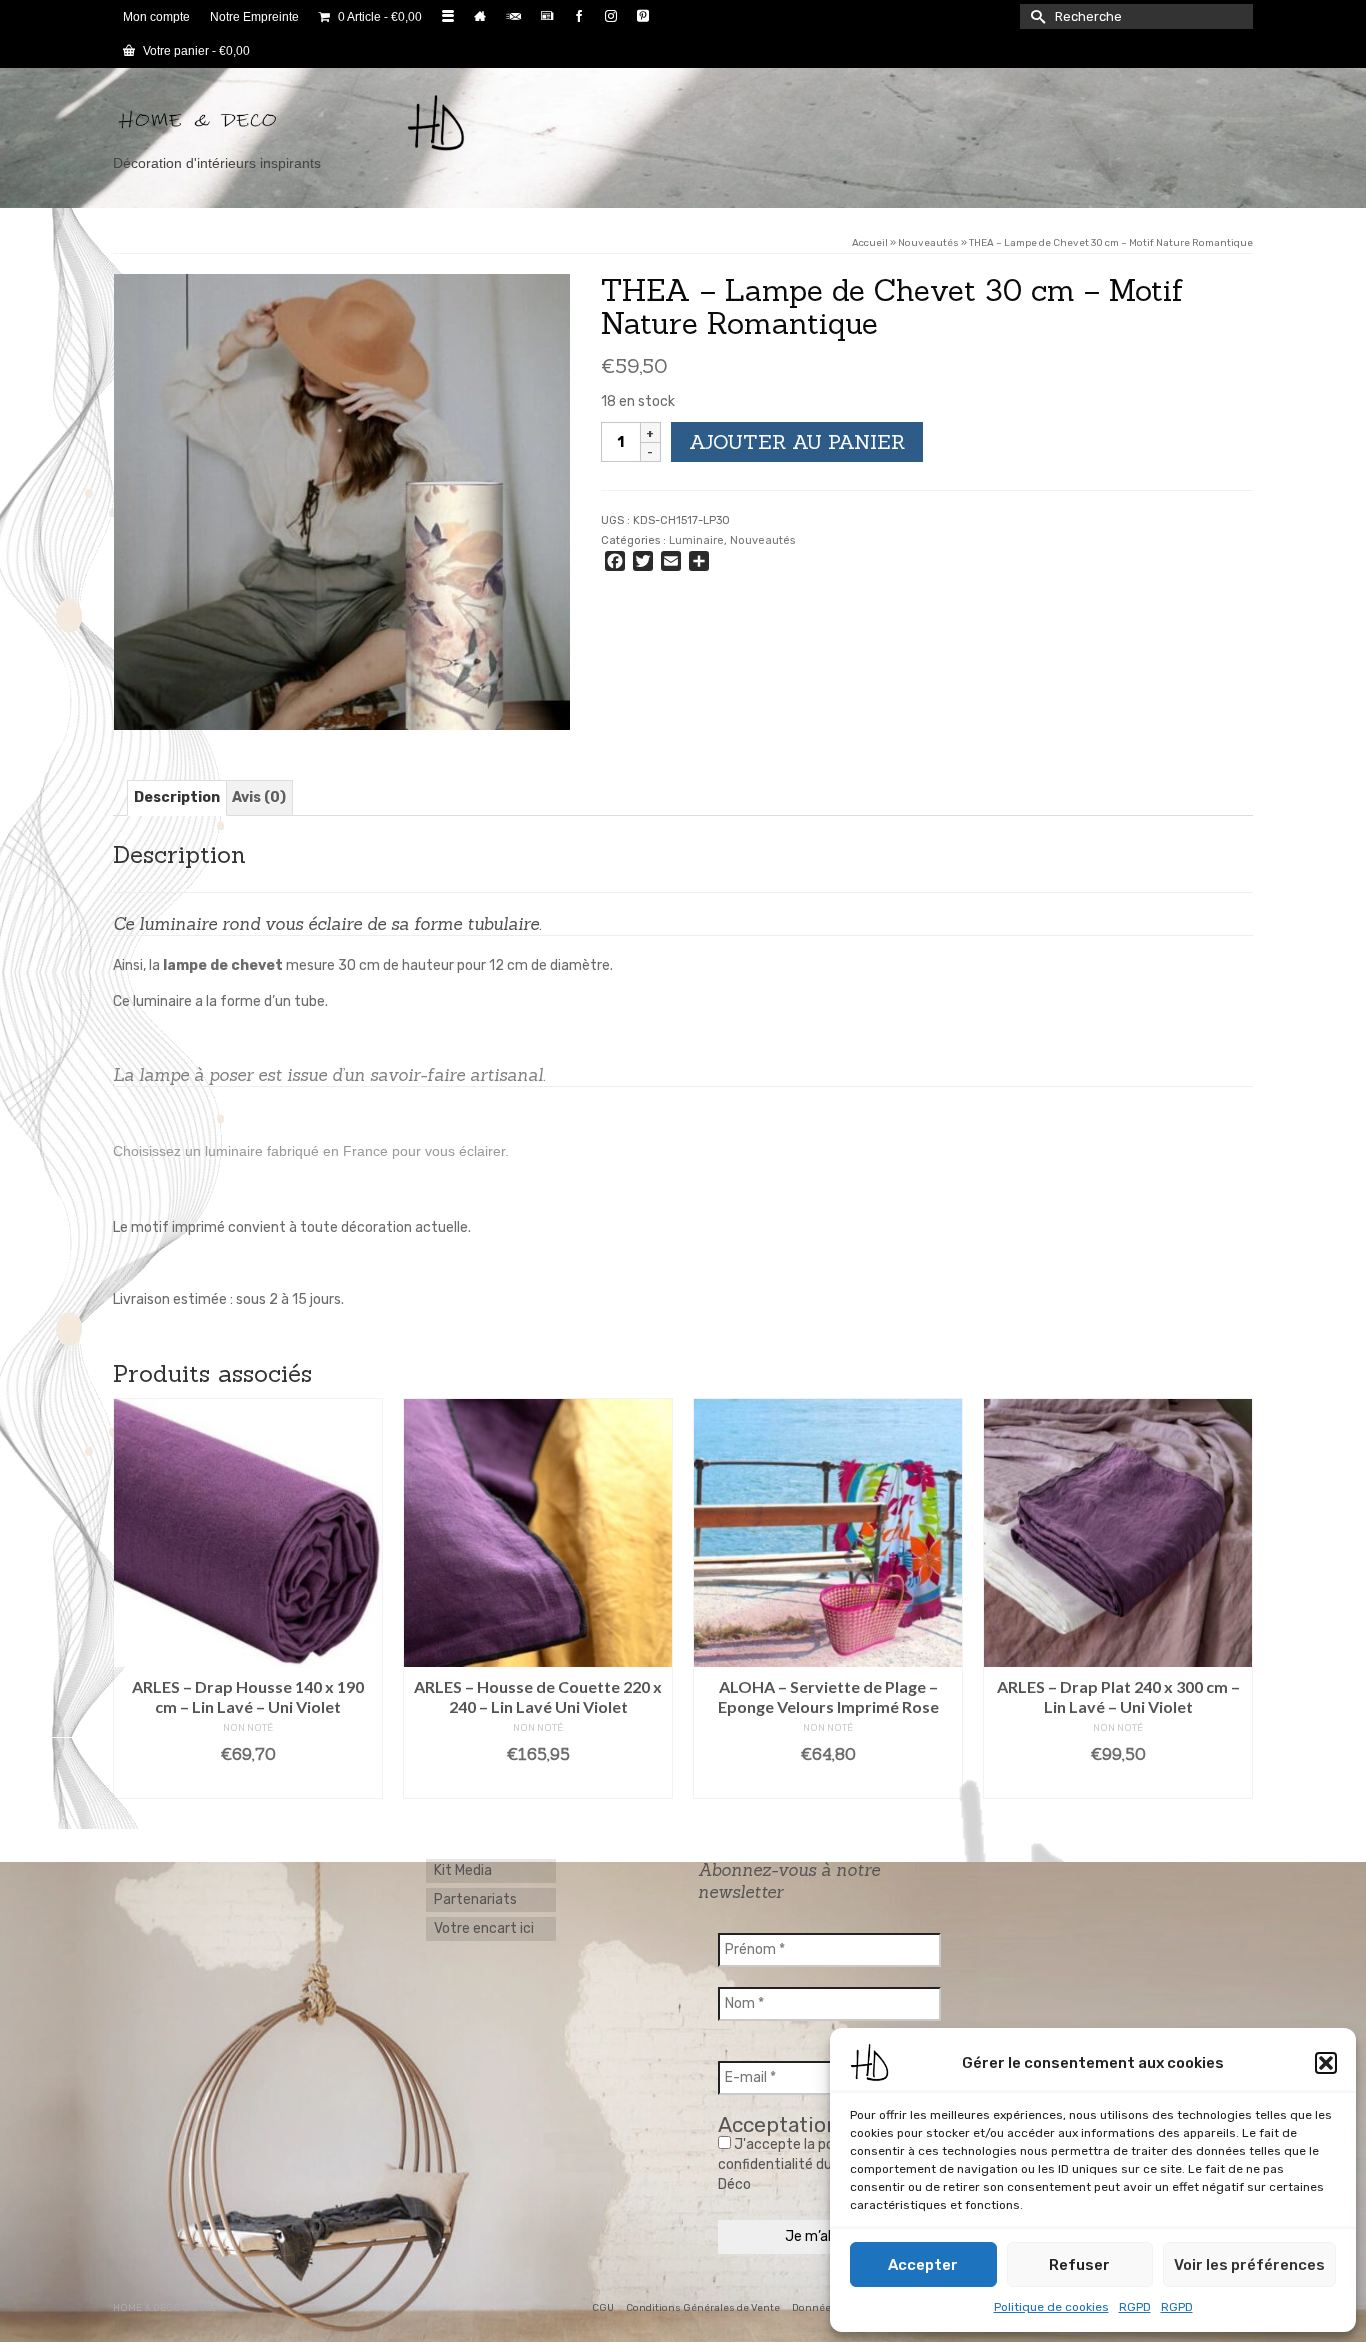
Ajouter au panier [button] (545, 1784)
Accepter (923, 2265)
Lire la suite (255, 1784)
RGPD (1135, 2307)
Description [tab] (177, 797)
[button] (1326, 2063)
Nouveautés (762, 540)
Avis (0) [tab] (259, 797)
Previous (130, 1598)
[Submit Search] (1035, 16)
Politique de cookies (1051, 2307)
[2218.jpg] (342, 501)
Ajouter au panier (797, 441)
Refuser (1079, 2265)
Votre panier (195, 51)
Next (1235, 1598)
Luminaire (696, 540)
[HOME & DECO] (293, 123)
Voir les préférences (1249, 2265)
